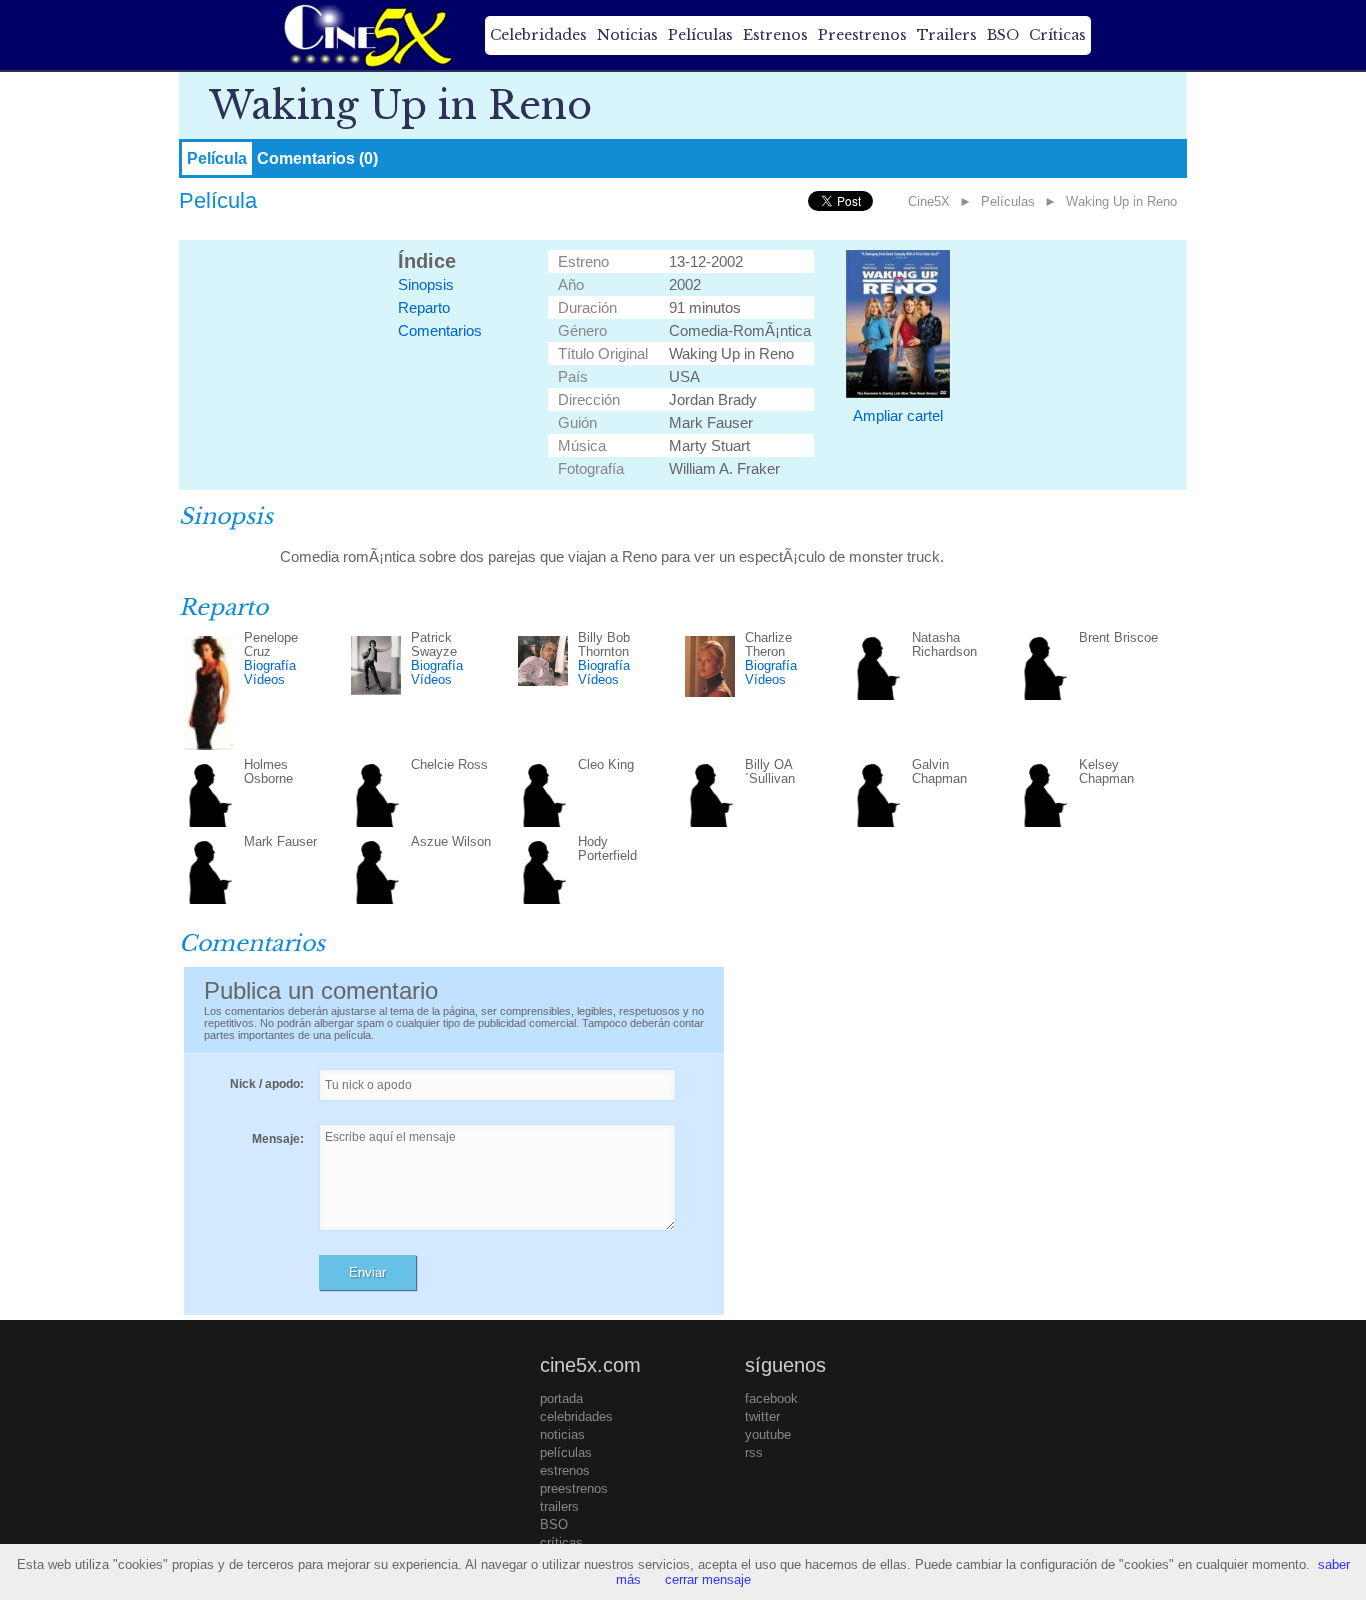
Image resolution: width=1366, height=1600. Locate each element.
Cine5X (929, 201)
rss (754, 1452)
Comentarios (440, 330)
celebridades (576, 1416)
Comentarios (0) (317, 158)
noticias (562, 1434)
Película (217, 158)
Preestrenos (862, 35)
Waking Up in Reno (1121, 201)
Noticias (627, 35)
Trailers (947, 35)
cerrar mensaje (708, 1579)
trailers (559, 1506)
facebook (771, 1398)
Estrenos (775, 35)
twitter (762, 1416)
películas (566, 1452)
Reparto (424, 307)
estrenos (565, 1470)
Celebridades (538, 35)
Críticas (1057, 35)
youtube (768, 1434)
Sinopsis (426, 284)
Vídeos (264, 679)
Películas (700, 35)
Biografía (270, 665)
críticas (561, 1542)
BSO (1003, 35)
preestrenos (574, 1488)
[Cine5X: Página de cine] (366, 35)
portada (561, 1398)
